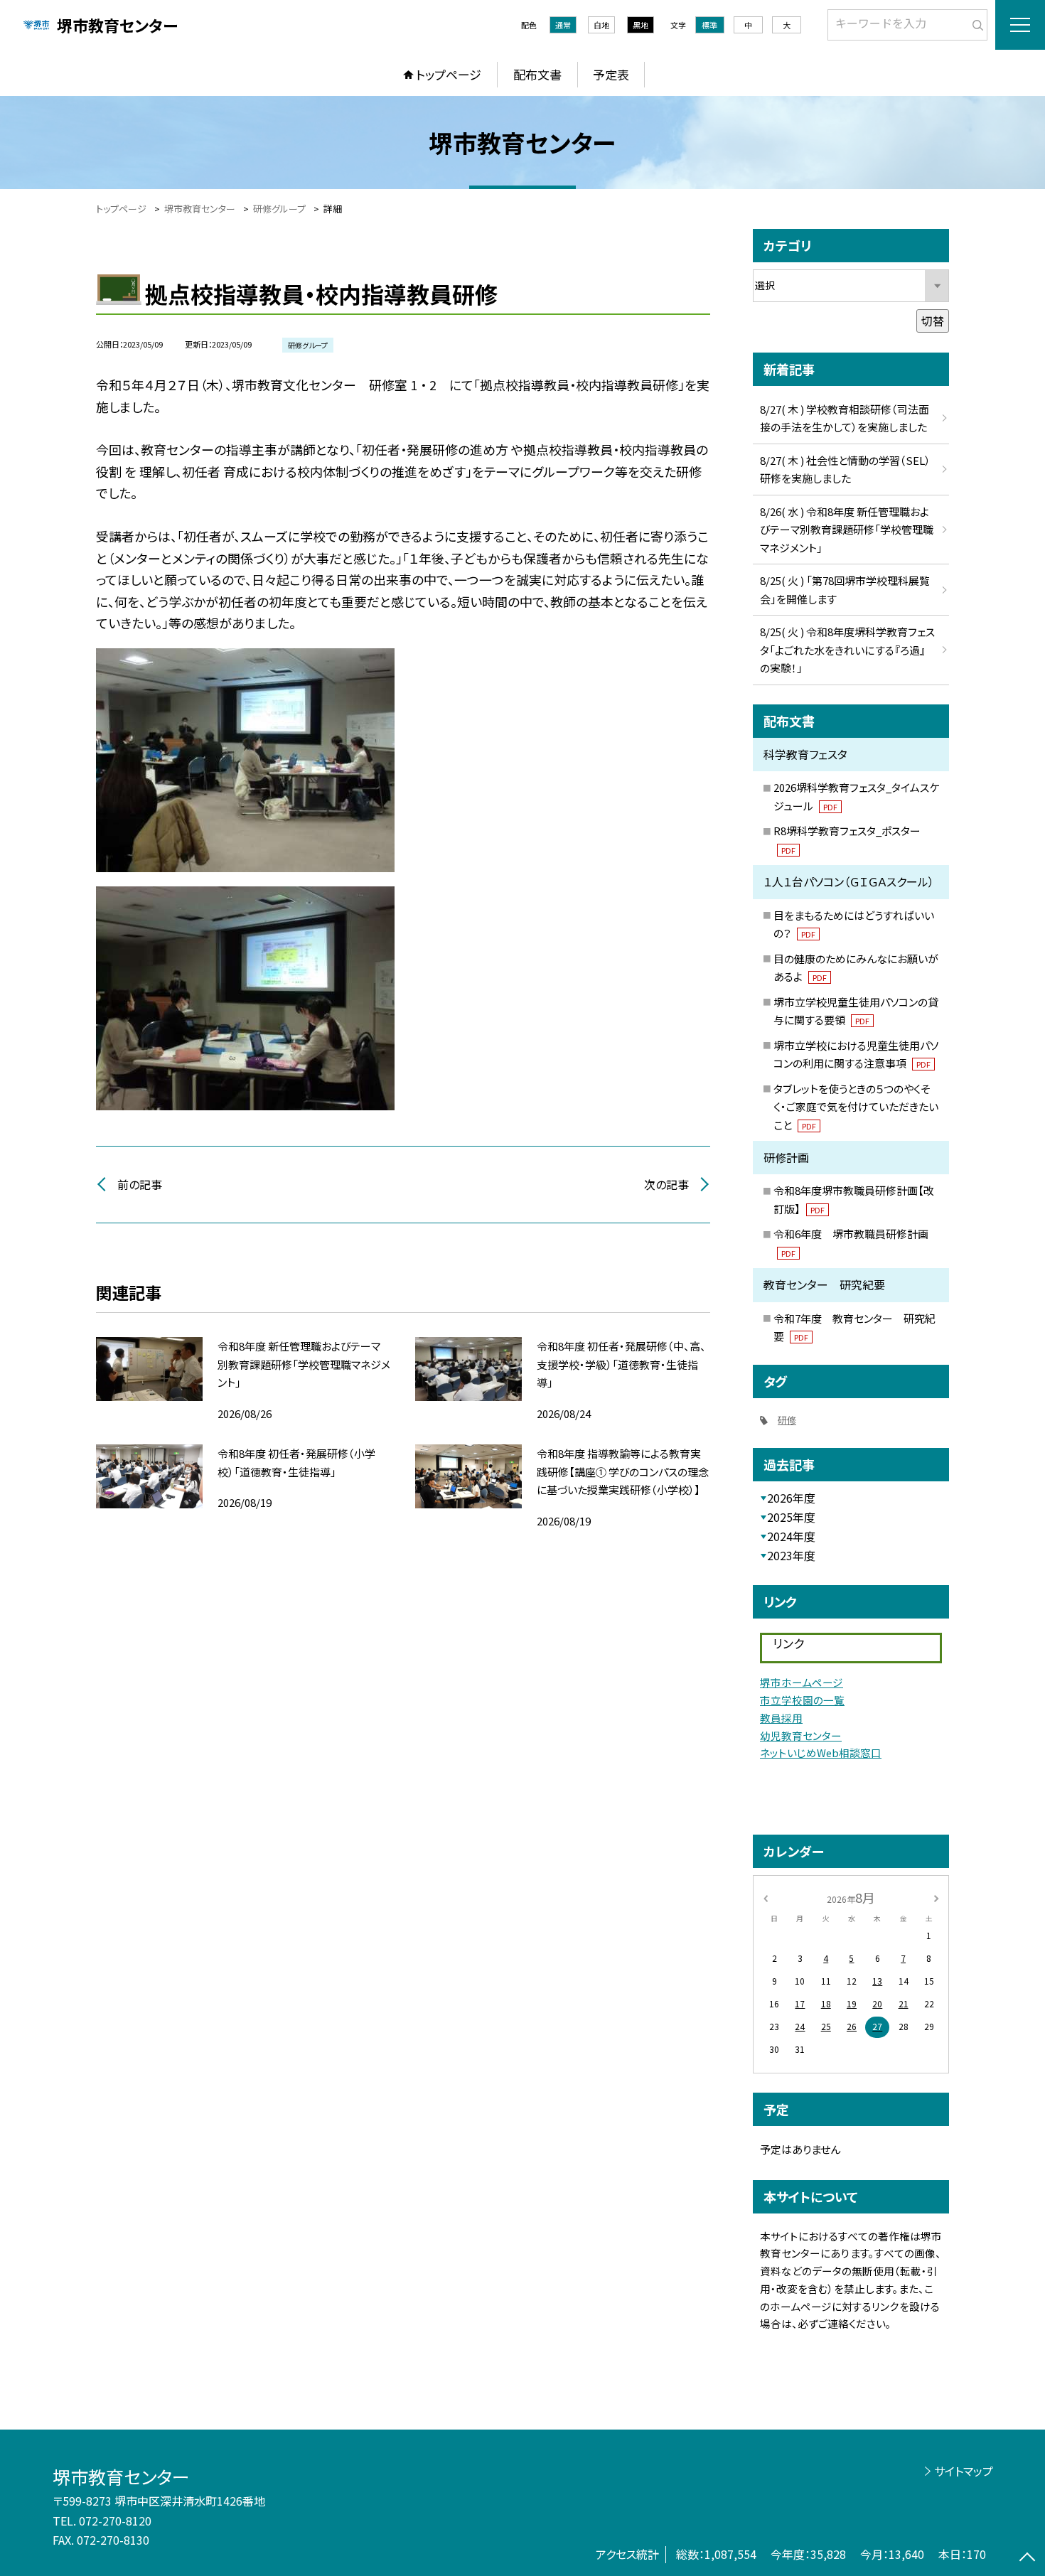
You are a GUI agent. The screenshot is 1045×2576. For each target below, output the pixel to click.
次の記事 (666, 1184)
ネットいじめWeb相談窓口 (821, 1753)
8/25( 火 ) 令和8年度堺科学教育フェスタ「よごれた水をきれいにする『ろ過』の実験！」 (847, 650)
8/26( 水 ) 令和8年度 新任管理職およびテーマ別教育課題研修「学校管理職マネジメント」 (847, 530)
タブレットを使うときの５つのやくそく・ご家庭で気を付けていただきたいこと (856, 1107)
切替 (933, 321)
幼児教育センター (801, 1735)
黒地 (641, 25)
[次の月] (936, 1897)
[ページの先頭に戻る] (1027, 2558)
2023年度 (791, 1555)
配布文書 (537, 74)
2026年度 (791, 1498)
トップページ (449, 74)
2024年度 (791, 1536)
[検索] (975, 22)
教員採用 (781, 1718)
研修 (787, 1420)
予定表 (611, 74)
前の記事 (140, 1184)
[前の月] (766, 1897)
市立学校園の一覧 (802, 1700)
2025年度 (791, 1517)
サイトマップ (964, 2471)
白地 (601, 25)
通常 (563, 25)
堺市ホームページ (802, 1682)
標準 (709, 25)
